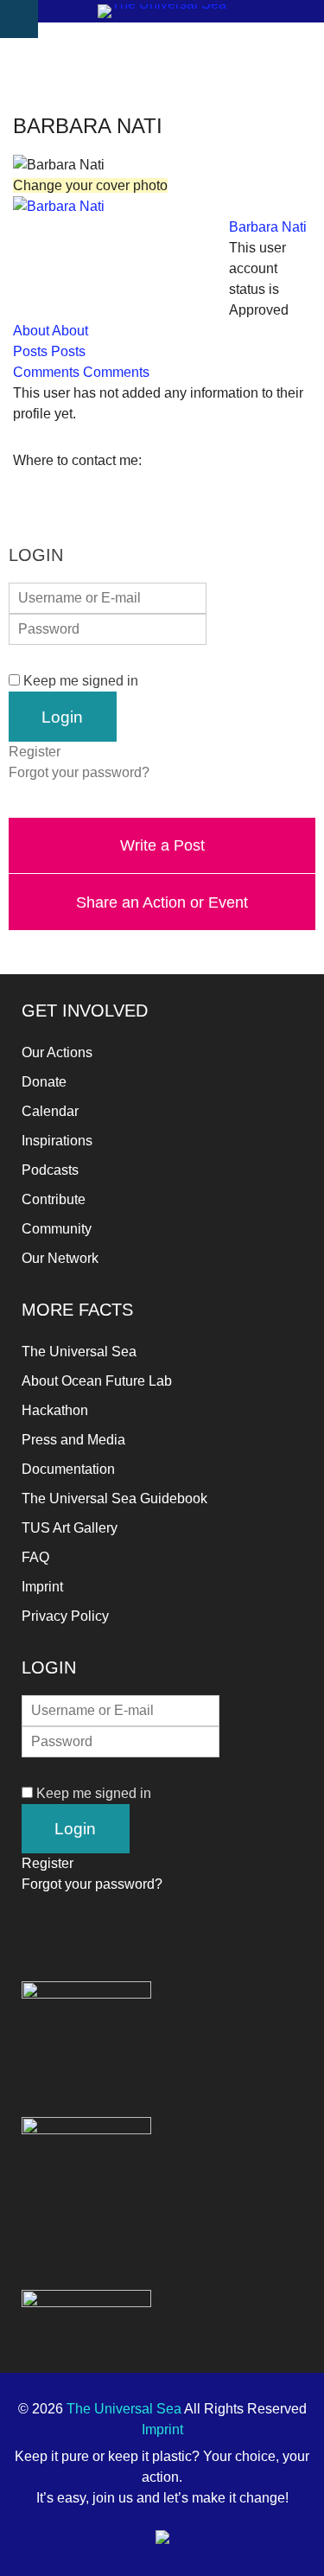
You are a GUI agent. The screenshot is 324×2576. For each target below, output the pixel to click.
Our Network (60, 1258)
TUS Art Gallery (70, 1528)
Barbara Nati (268, 227)
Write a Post (162, 845)
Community (57, 1229)
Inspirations (57, 1141)
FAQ (35, 1557)
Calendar (50, 1111)
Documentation (68, 1469)
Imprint (42, 1587)
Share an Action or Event (162, 902)
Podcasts (50, 1170)
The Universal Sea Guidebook (114, 1498)
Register (35, 752)
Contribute (54, 1199)
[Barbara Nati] (59, 206)
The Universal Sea (79, 1352)
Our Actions (57, 1052)
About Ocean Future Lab (97, 1381)
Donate (44, 1082)
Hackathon (55, 1410)
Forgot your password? (79, 772)
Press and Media (73, 1440)
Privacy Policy (65, 1616)
